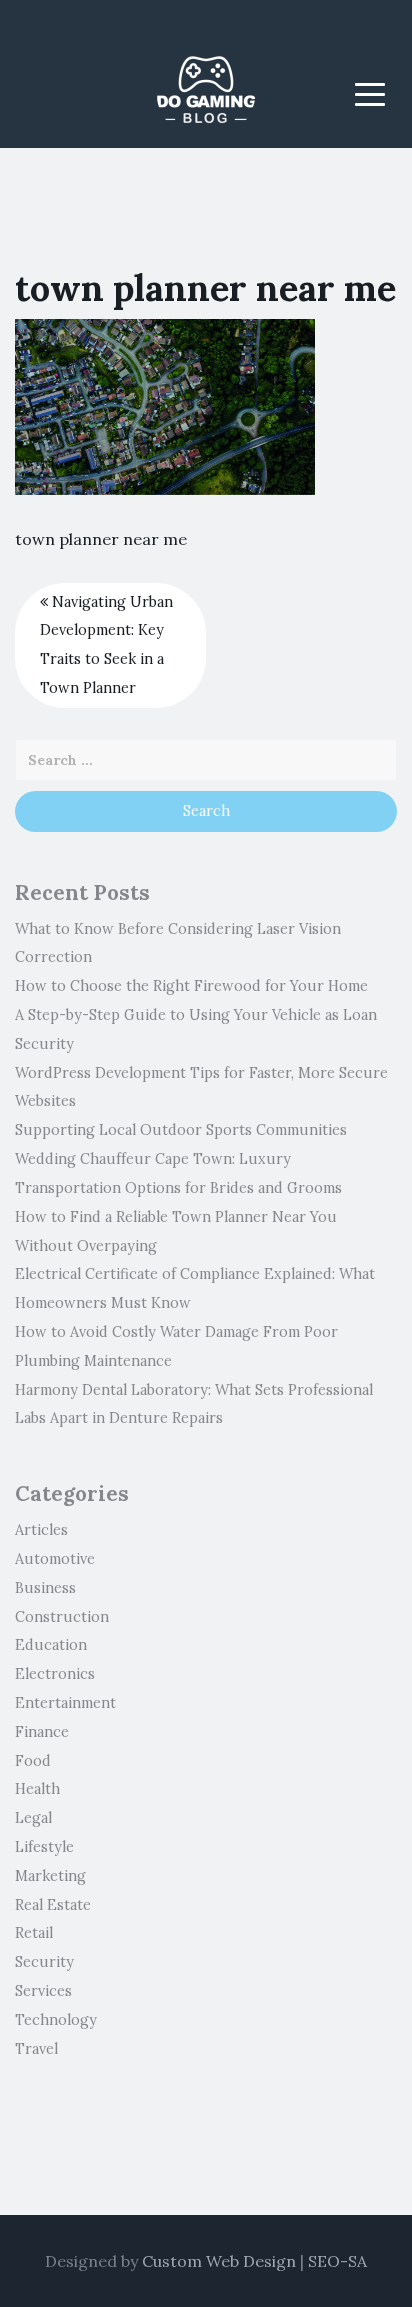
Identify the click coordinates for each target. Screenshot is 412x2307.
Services (43, 1991)
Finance (42, 1732)
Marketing (50, 1876)
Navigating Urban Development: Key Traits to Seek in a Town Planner (106, 645)
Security (44, 1962)
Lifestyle (44, 1847)
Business (45, 1588)
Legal (33, 1818)
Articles (41, 1530)
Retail (34, 1933)
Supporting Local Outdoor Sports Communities (181, 1130)
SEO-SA (337, 2261)
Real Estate (53, 1905)
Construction (62, 1617)
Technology (56, 2020)
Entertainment (65, 1703)
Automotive (55, 1559)
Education (51, 1645)
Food (33, 1761)
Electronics (55, 1674)
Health (37, 1789)
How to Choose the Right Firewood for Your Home (191, 986)
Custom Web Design (219, 2261)
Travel (36, 2049)
